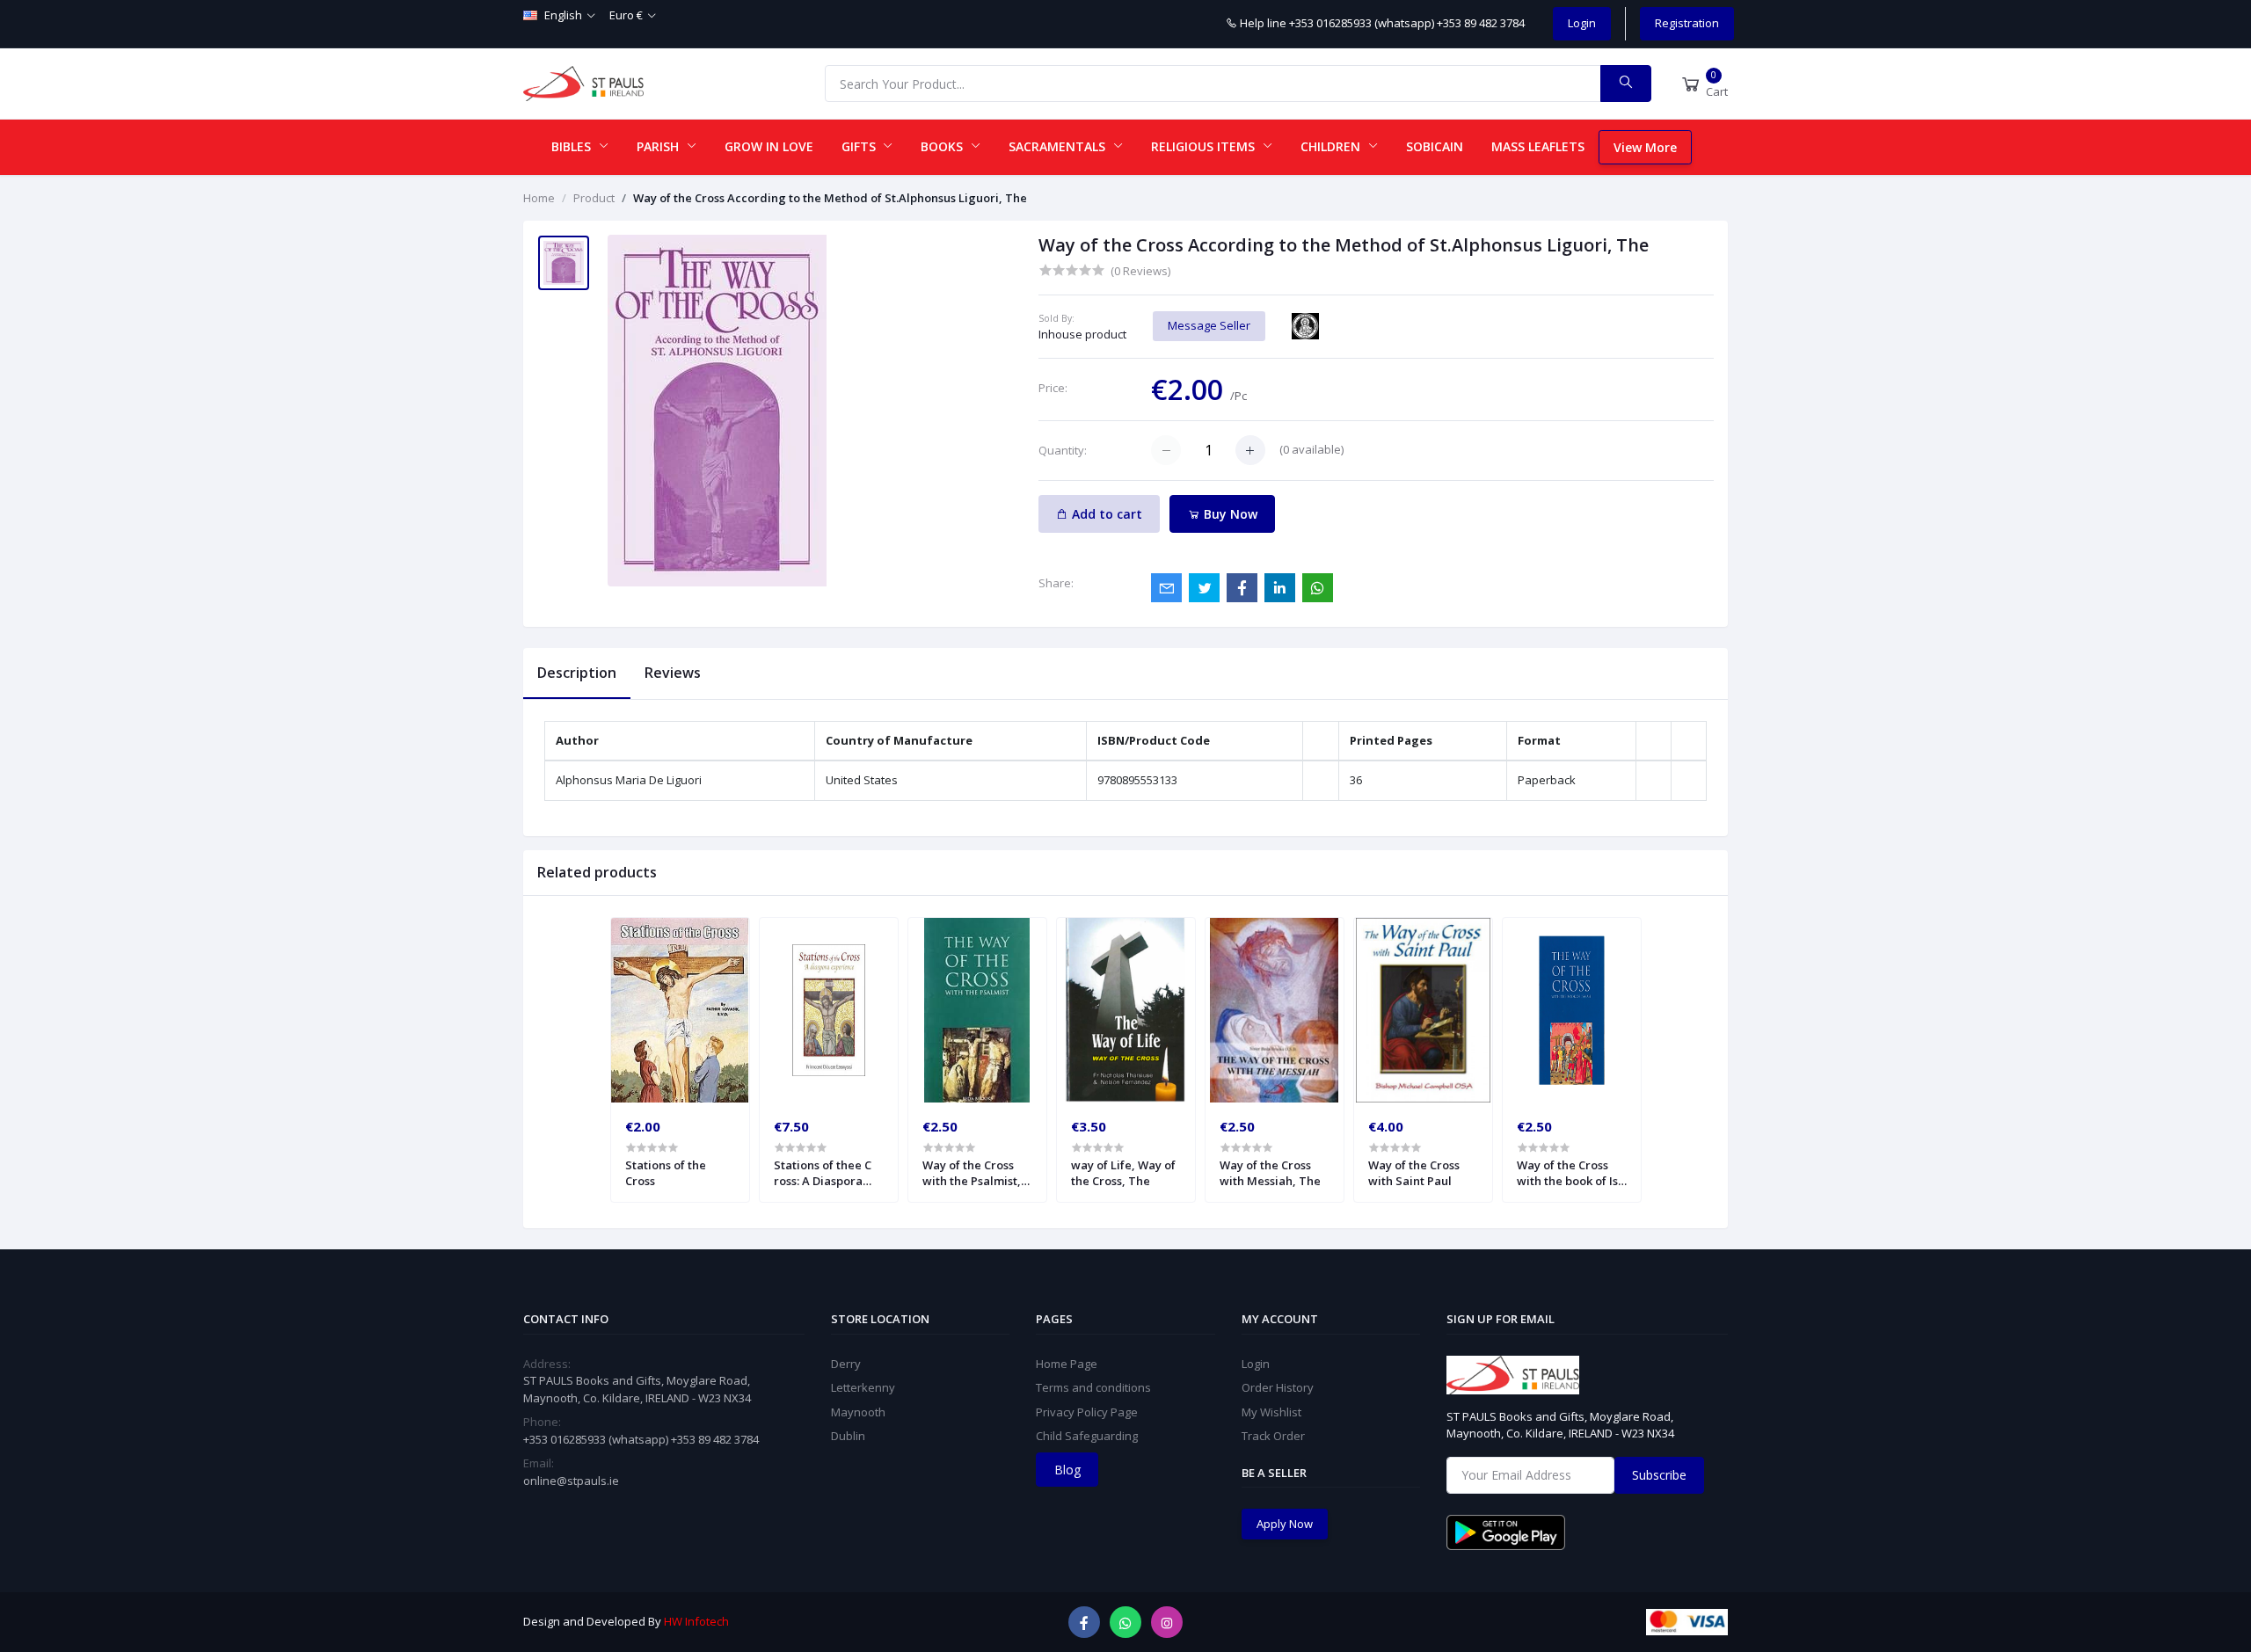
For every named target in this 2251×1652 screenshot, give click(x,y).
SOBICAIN (1435, 146)
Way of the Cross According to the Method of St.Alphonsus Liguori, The (830, 198)
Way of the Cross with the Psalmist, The (972, 1173)
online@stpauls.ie (571, 1481)
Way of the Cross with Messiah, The (1270, 1173)
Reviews (673, 673)
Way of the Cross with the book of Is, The (1569, 1173)
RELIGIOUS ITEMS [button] (1205, 146)
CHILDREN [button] (1332, 146)
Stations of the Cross (666, 1173)
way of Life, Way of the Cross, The (1123, 1173)
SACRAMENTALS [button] (1059, 146)
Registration (1687, 23)
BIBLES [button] (573, 146)
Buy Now (1229, 514)
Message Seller (1209, 325)
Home (539, 198)
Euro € (626, 15)
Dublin (848, 1436)
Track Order (1273, 1436)
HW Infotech (696, 1621)
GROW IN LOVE (769, 146)
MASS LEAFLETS (1538, 146)
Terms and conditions (1093, 1387)
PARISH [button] (659, 146)
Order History (1278, 1387)
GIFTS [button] (860, 146)
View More (1645, 147)
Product (594, 198)
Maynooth (858, 1412)
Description (577, 673)
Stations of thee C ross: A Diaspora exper (823, 1173)
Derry (846, 1364)
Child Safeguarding (1087, 1436)
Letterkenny (863, 1387)
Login (1582, 23)
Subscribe (1659, 1475)
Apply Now (1285, 1524)
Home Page (1067, 1364)
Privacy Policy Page (1087, 1412)
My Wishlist (1271, 1412)
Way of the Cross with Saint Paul (1414, 1173)
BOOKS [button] (943, 146)
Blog (1067, 1470)
